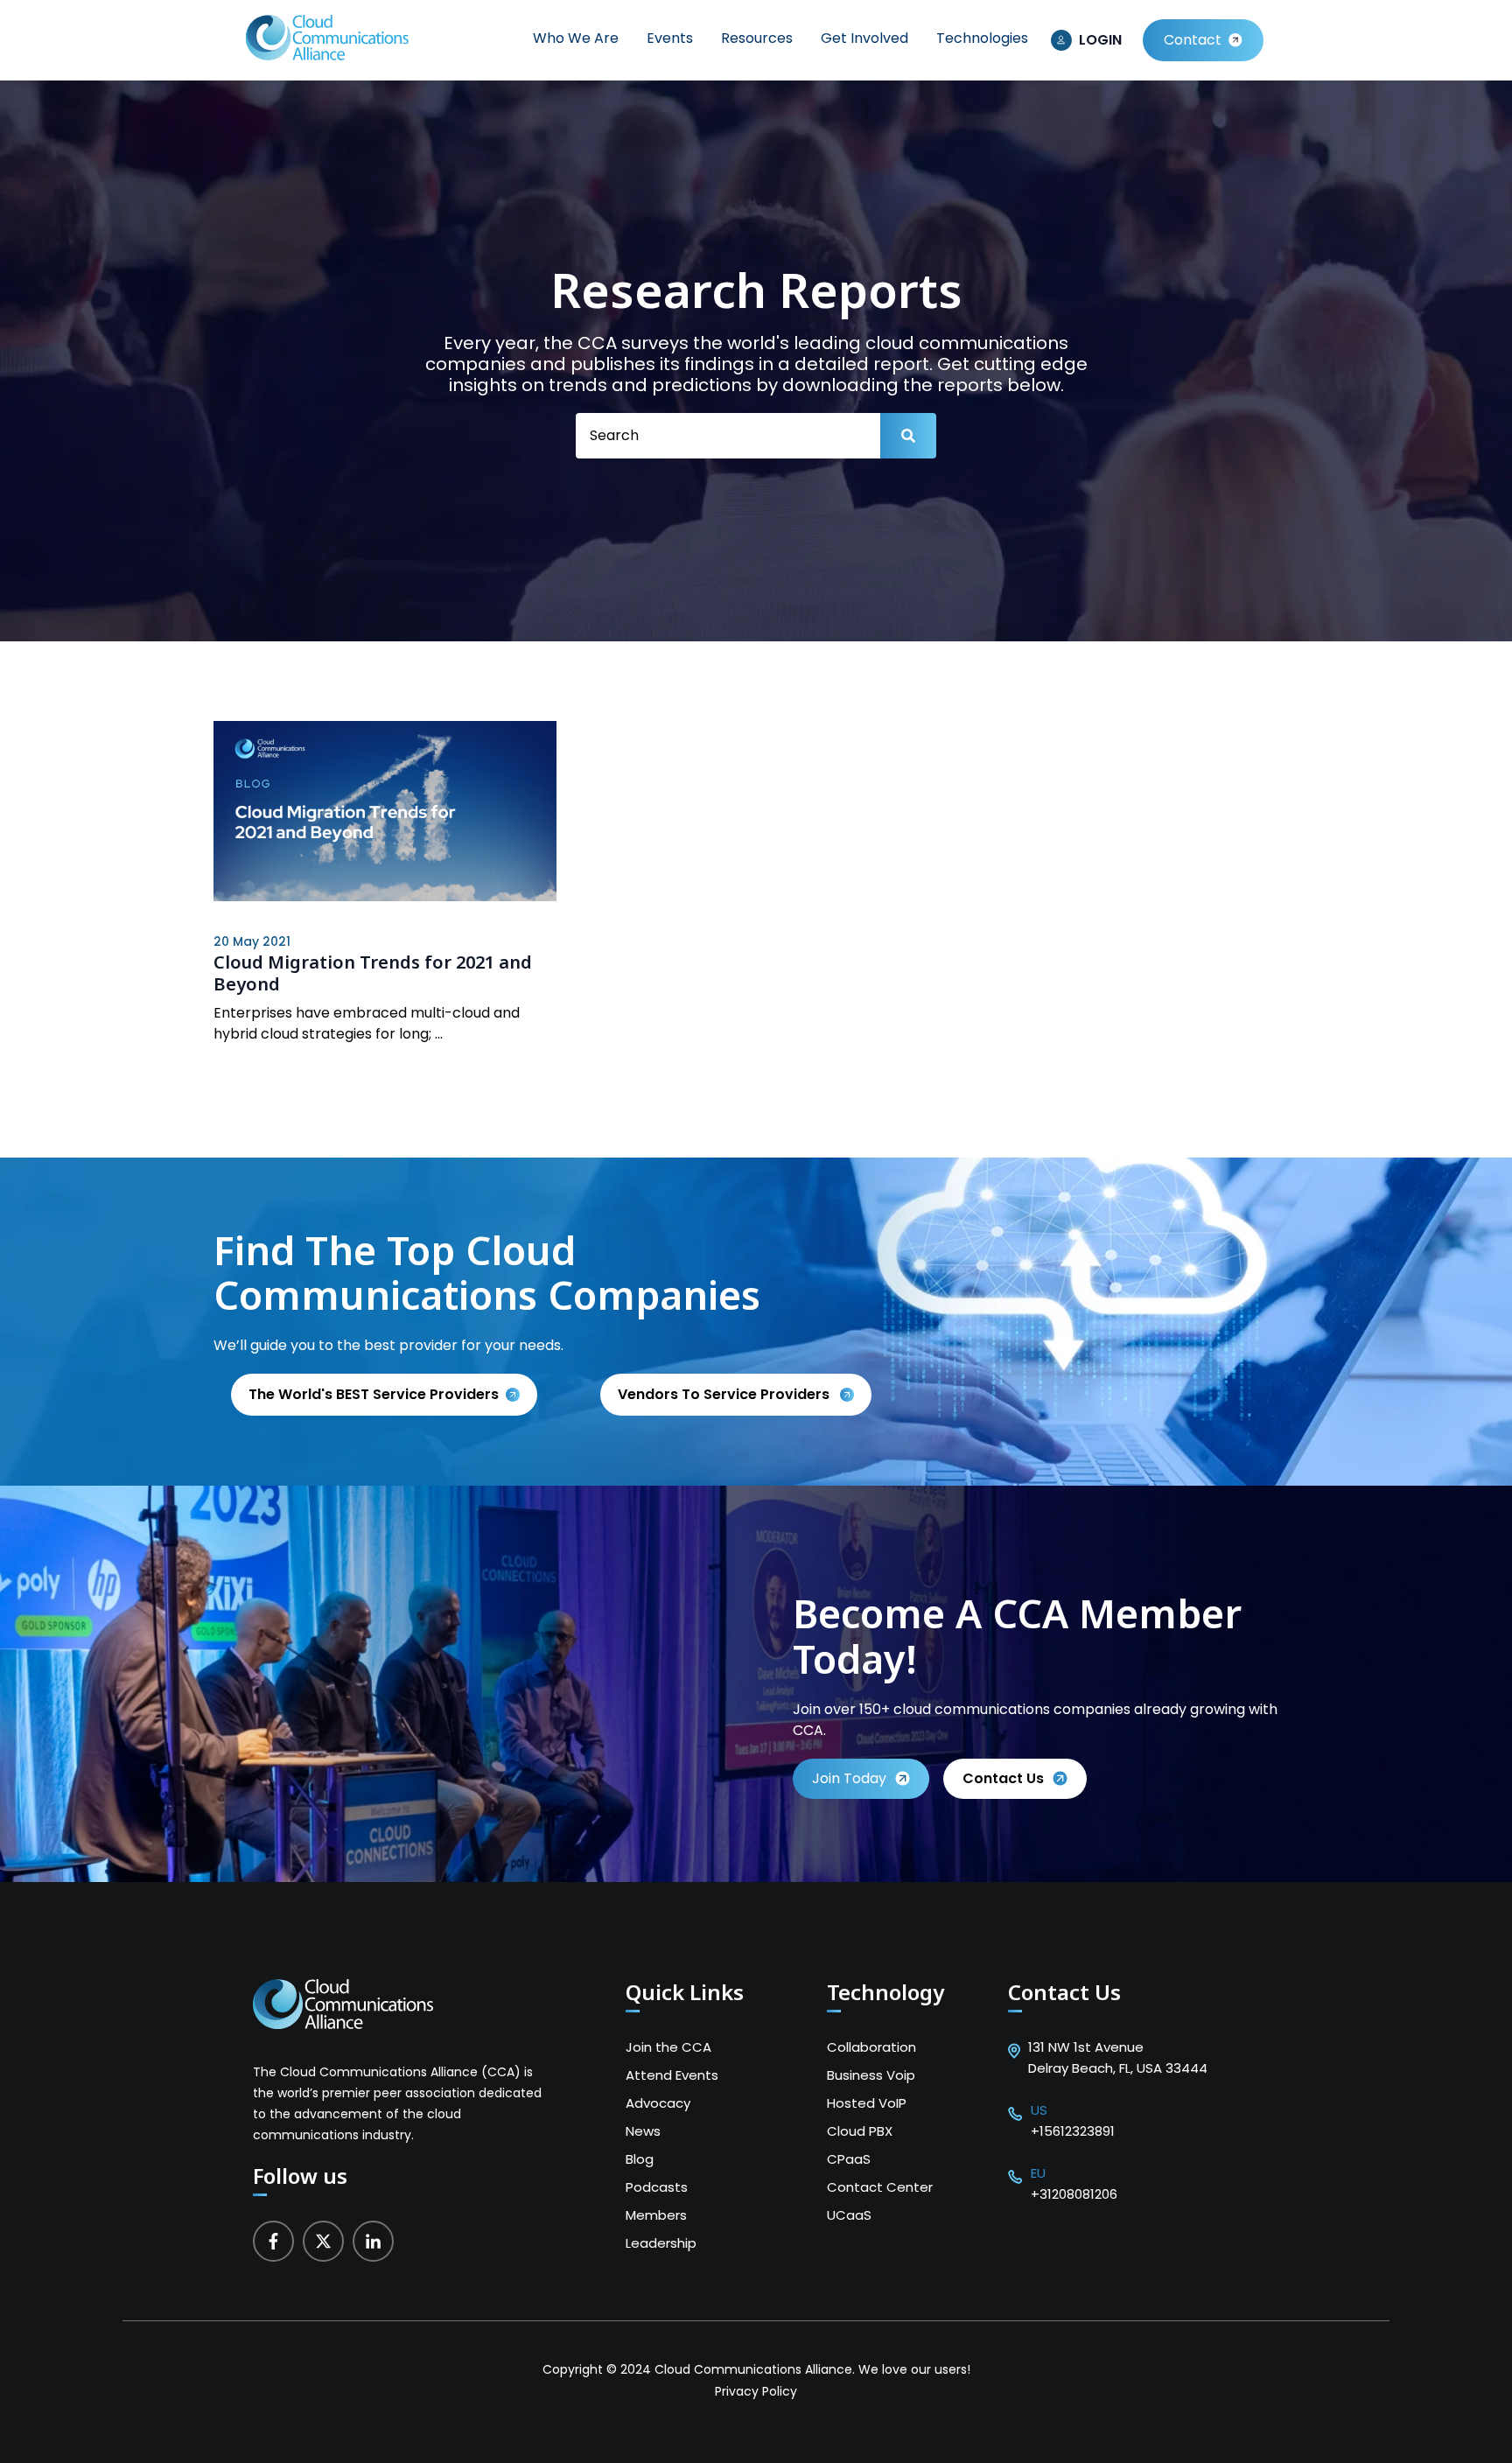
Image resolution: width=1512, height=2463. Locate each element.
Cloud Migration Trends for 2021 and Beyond (373, 973)
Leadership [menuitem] (661, 2243)
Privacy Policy (756, 2391)
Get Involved (864, 38)
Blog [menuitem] (640, 2159)
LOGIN (1100, 40)
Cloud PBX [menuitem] (860, 2131)
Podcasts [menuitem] (657, 2187)
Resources (757, 38)
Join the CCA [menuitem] (668, 2047)
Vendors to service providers (725, 1394)
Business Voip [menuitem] (871, 2075)
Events (670, 38)
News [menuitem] (643, 2131)
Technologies (982, 38)
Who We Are (576, 38)
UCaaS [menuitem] (849, 2215)
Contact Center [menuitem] (880, 2187)
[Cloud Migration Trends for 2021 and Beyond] (385, 814)
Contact (1193, 40)
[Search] (908, 436)
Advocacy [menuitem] (658, 2103)
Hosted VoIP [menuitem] (867, 2103)
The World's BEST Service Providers (374, 1394)
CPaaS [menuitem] (849, 2159)
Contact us (1003, 1778)
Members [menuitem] (656, 2215)
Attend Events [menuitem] (672, 2075)
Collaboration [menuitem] (871, 2047)
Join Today (849, 1778)
